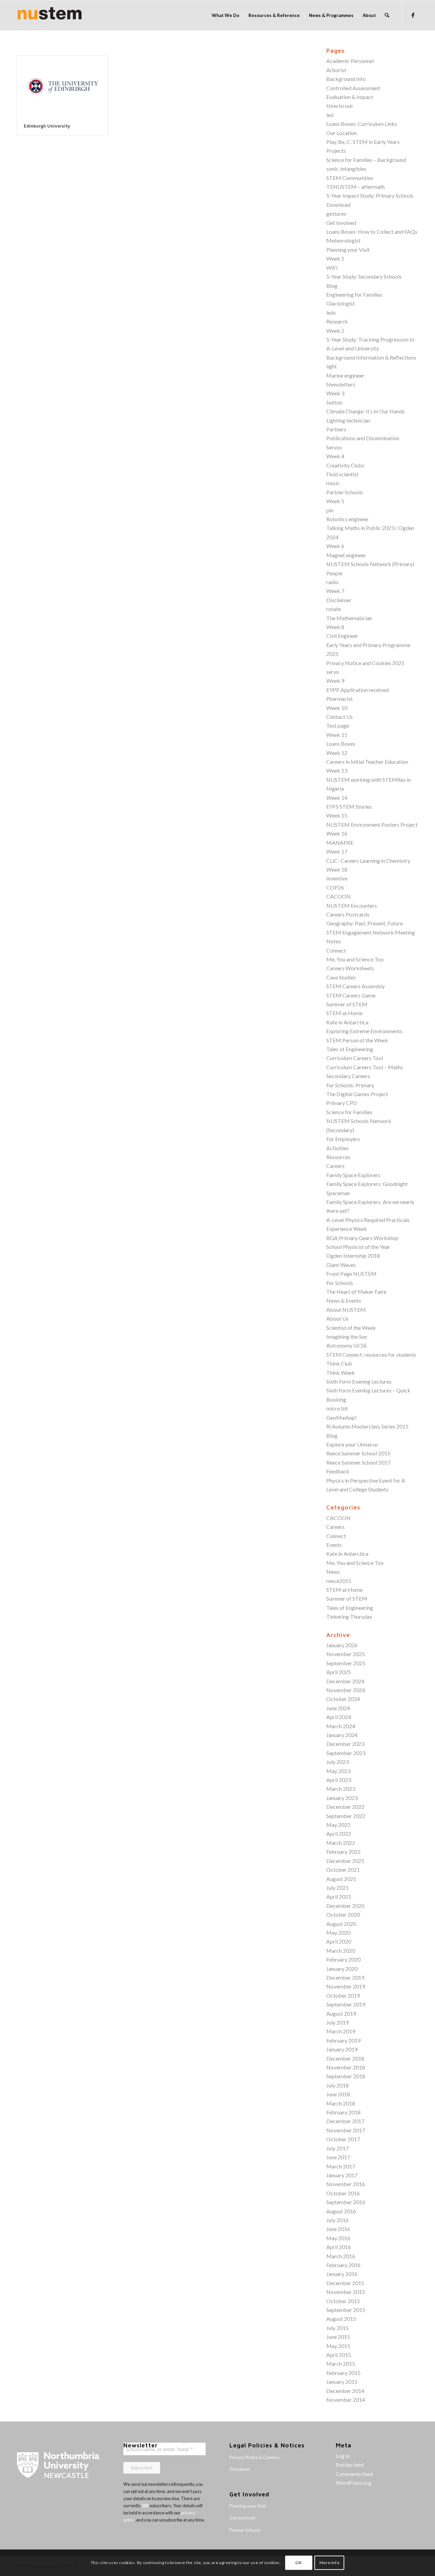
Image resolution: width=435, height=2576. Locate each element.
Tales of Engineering (350, 1049)
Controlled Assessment (353, 88)
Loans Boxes (341, 744)
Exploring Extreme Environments (364, 1031)
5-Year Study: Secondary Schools (364, 276)
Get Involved (341, 223)
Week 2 (335, 331)
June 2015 (338, 2337)
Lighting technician (348, 420)
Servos (334, 447)
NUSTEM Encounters (352, 905)
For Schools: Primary (350, 1085)
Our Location (342, 133)
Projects (336, 151)
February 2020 (343, 1959)
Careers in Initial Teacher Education (367, 762)
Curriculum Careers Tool (355, 1058)
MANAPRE (340, 843)
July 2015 (337, 2328)
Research (337, 321)
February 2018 (343, 2112)
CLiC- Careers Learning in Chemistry (368, 861)
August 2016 (341, 2211)
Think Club (339, 1363)
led (330, 115)
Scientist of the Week (351, 1328)
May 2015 (338, 2346)
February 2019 (343, 2040)
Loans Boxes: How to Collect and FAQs (372, 232)
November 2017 (346, 2130)
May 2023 (338, 1771)
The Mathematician (349, 618)
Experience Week (347, 1229)
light (332, 366)
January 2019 (342, 2049)
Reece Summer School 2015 (358, 1453)
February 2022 (343, 1852)
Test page (338, 725)
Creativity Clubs (345, 465)
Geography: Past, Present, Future (364, 923)
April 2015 (339, 2355)
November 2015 (346, 2292)
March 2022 (341, 1843)
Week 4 (335, 456)
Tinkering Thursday (349, 1616)
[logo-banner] (50, 15)
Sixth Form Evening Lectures (359, 1381)
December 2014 (345, 2391)
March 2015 (341, 2364)
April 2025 (339, 1672)
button (334, 402)
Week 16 (337, 833)
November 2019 (346, 1986)
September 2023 (346, 1753)
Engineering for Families (354, 294)
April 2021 (339, 1896)
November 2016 (346, 2184)
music (333, 483)
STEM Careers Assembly (355, 986)
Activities (337, 1148)
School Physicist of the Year (358, 1247)
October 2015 (343, 2301)
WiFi (332, 268)
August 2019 (341, 2013)
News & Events (344, 1300)
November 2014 (346, 2400)
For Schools (340, 1283)
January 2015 (342, 2382)
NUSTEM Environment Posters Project (372, 824)
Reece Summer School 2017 (358, 1462)
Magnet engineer (346, 555)
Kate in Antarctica (347, 1022)
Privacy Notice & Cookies (254, 2457)
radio (332, 582)
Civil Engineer (342, 636)
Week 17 (337, 851)
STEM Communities (350, 178)
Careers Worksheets (350, 968)
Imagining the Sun (347, 1336)
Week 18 (337, 869)
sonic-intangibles (346, 169)
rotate (334, 609)
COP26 (335, 887)
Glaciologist (341, 303)
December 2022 (345, 1807)
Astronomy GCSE (347, 1345)
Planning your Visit (348, 250)
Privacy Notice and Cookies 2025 (365, 663)
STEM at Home (344, 1013)
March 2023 (341, 1789)
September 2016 (346, 2202)
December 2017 (345, 2121)
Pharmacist (340, 699)
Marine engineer (345, 375)
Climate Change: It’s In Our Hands (366, 411)
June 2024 (338, 1708)
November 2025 (346, 1654)
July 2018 (337, 2085)
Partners (336, 429)
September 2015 (346, 2310)
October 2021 (343, 1870)
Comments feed (354, 2474)
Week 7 (335, 591)
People (334, 573)
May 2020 (338, 1933)
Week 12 (337, 753)
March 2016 (341, 2256)
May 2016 (338, 2238)
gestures (336, 213)
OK (299, 2563)
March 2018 (341, 2103)
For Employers (343, 1139)
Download (338, 205)
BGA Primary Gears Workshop (362, 1238)
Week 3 (335, 393)
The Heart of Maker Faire (356, 1292)
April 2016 (339, 2247)
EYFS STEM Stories (349, 806)
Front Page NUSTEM (351, 1274)
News (333, 1572)
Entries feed (350, 2465)
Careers (335, 1166)
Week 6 (335, 546)
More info (329, 2563)
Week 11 (337, 735)
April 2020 (339, 1941)
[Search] (387, 15)
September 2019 (346, 2004)
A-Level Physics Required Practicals (368, 1220)
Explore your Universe (352, 1444)
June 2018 (338, 2094)
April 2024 (339, 1717)
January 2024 (342, 1735)
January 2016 (342, 2274)
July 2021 (337, 1888)
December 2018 (345, 2058)
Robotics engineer (347, 519)
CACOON (338, 896)
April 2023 (339, 1780)
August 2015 (341, 2319)
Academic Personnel (350, 61)
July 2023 (337, 1762)
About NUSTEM (346, 1310)
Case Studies (341, 977)
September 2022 (346, 1816)
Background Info (346, 79)
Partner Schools (345, 492)
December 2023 (345, 1744)
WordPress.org (354, 2483)
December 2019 (345, 1977)
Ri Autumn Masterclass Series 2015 (367, 1426)
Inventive (337, 878)
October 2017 (343, 2139)
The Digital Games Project (357, 1094)
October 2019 (343, 1995)
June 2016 (338, 2229)
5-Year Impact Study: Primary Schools (370, 195)
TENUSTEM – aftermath (355, 187)
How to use (340, 106)
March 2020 (341, 1951)
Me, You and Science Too (355, 959)
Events (334, 1545)
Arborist (336, 70)
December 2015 (345, 2283)
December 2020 (345, 1906)
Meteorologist (343, 240)
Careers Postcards (348, 914)
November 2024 (346, 1690)
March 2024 (341, 1726)
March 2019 (341, 2031)
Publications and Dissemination (363, 438)
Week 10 (337, 708)
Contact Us (340, 717)
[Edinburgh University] (63, 86)
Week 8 (335, 627)
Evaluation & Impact (350, 97)
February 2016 (343, 2265)
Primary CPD (342, 1103)
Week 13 (337, 770)
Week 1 (335, 258)
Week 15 (337, 815)
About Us (337, 1318)
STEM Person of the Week (357, 1040)
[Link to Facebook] (413, 15)
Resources (338, 1157)
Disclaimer (339, 600)
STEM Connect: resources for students (371, 1355)
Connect (336, 950)
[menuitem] (225, 15)
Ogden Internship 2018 (353, 1256)
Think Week (341, 1373)
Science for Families (349, 1112)
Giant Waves (341, 1265)
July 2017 (337, 2148)
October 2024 (343, 1699)
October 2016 (343, 2193)
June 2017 (338, 2157)
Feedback (338, 1471)
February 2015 (343, 2373)
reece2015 (339, 1581)
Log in (343, 2456)
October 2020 (343, 1914)
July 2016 (337, 2220)
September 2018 (346, 2076)
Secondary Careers (348, 1076)
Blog (332, 286)
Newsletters (341, 384)
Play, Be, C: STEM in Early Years (363, 142)
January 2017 (342, 2175)
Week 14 (337, 798)
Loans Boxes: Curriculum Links (362, 124)
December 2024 (345, 1681)
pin (330, 510)
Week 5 (335, 501)
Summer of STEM (347, 1004)
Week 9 (335, 681)
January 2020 (342, 1969)
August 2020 (341, 1924)
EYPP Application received (358, 690)
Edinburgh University (47, 126)
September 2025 (346, 1663)
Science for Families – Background (366, 160)
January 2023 (342, 1798)
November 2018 (346, 2067)
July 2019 (337, 2022)
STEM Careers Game (351, 995)
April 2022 (339, 1834)
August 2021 (341, 1879)
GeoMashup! (342, 1417)
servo (333, 672)
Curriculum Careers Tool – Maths (365, 1067)
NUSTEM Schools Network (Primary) (370, 564)
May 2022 (338, 1825)
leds (331, 312)
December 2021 (345, 1861)
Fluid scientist (342, 474)
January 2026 (342, 1645)
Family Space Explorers (353, 1175)
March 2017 (341, 2166)
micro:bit (337, 1408)
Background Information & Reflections (371, 357)
